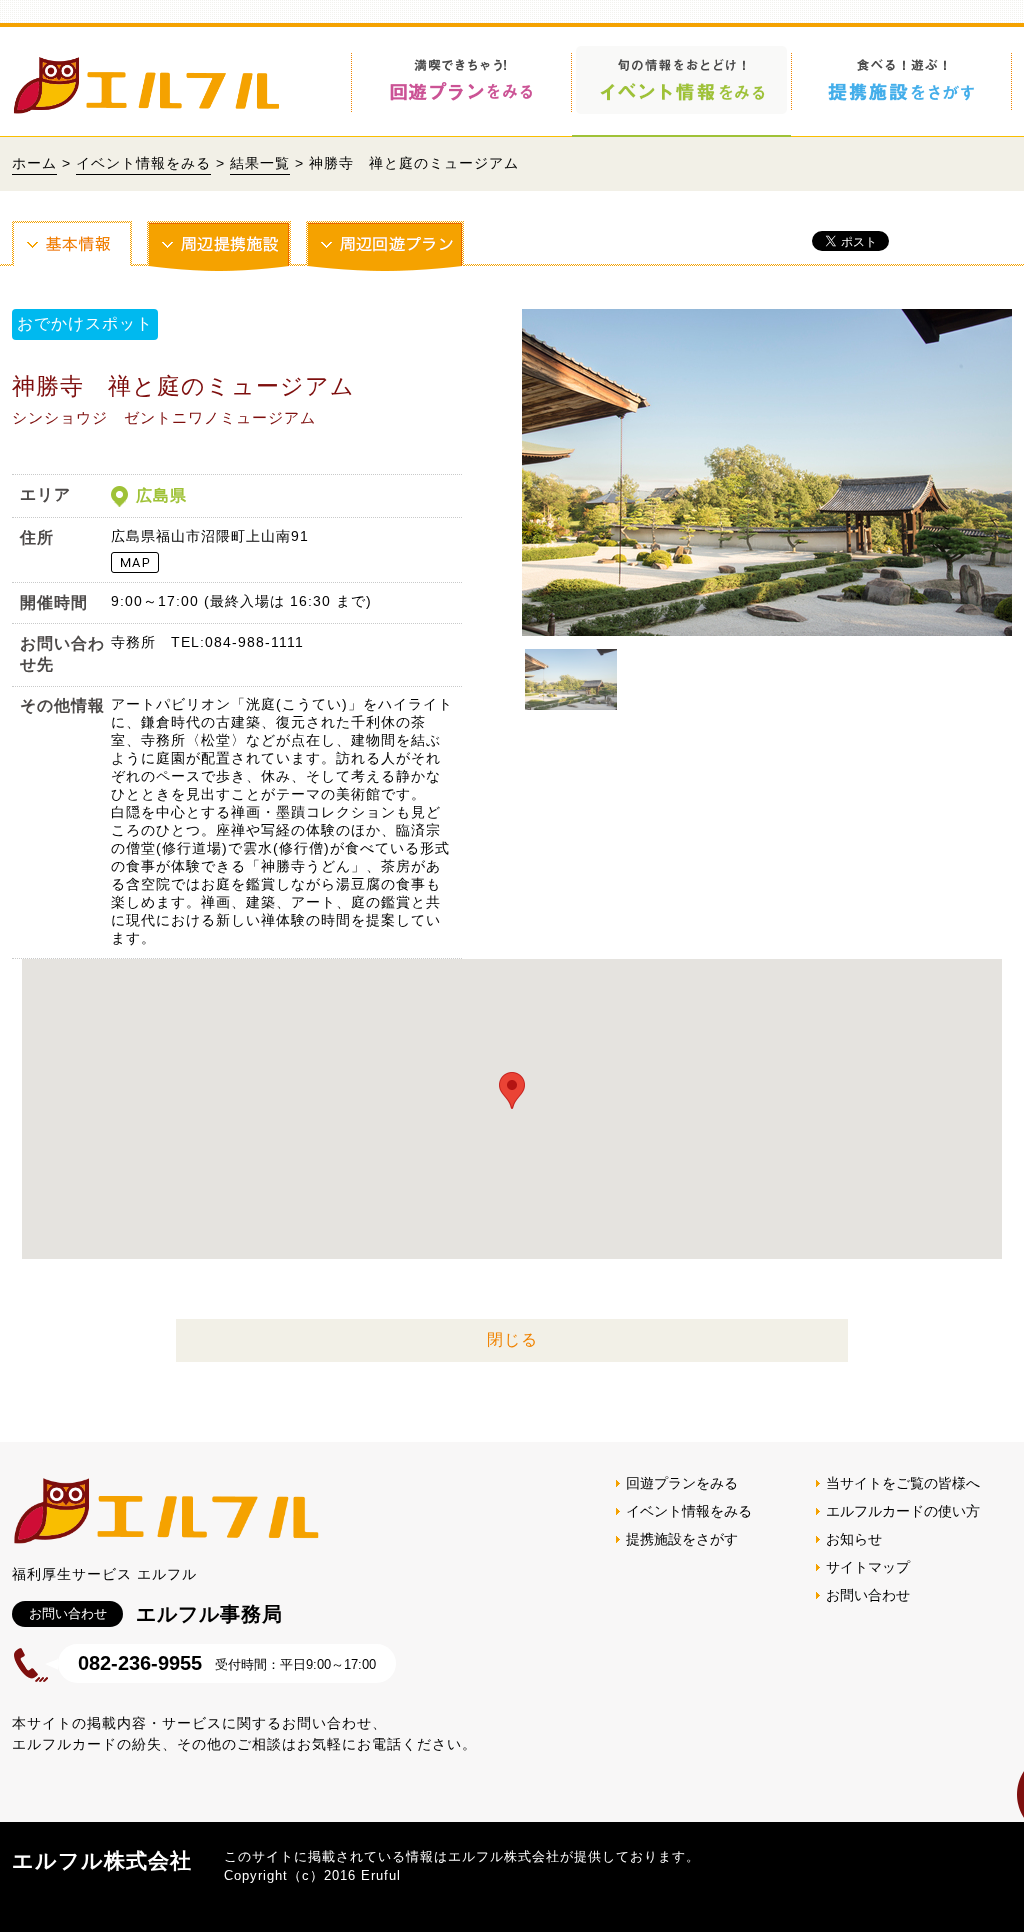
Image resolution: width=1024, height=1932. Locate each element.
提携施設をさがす (682, 1539)
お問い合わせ (868, 1595)
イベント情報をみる (143, 163)
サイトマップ (868, 1567)
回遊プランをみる (682, 1483)
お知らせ (854, 1539)
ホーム (34, 163)
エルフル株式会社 (102, 1860)
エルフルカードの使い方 (903, 1511)
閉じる (512, 1339)
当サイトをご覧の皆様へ (903, 1483)
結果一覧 (260, 163)
